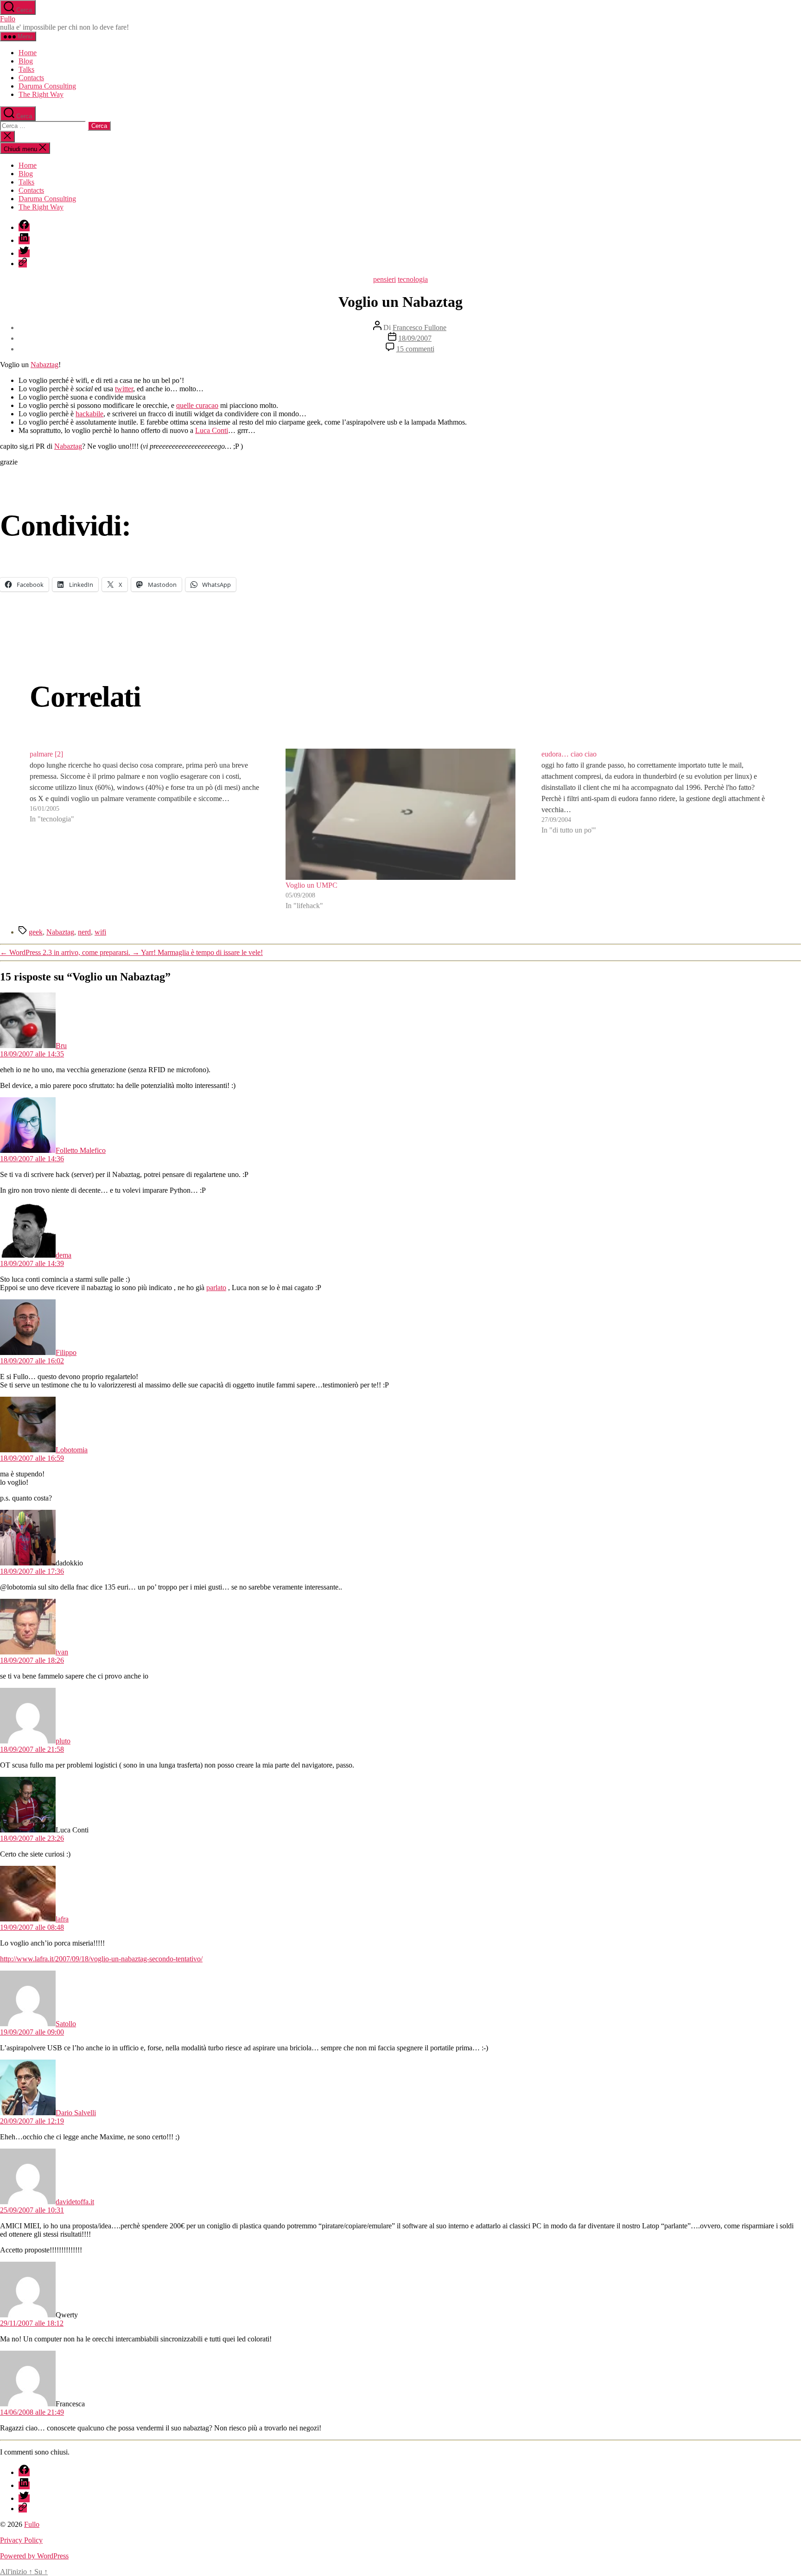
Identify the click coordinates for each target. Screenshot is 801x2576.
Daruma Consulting (47, 86)
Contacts (31, 78)
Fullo (8, 19)
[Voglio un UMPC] (400, 814)
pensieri (385, 279)
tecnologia (413, 279)
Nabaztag (44, 365)
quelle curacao (197, 405)
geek (36, 932)
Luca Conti (212, 430)
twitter (124, 389)
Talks (26, 69)
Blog (26, 61)
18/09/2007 (415, 338)
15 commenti (415, 349)
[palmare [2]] (145, 830)
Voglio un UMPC (311, 885)
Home (28, 53)
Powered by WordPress (34, 2556)
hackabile (89, 414)
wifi (100, 932)
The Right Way (41, 94)
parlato (216, 1288)
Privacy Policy (21, 2540)
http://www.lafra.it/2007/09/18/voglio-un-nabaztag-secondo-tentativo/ (101, 1959)
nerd (84, 932)
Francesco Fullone (420, 328)
